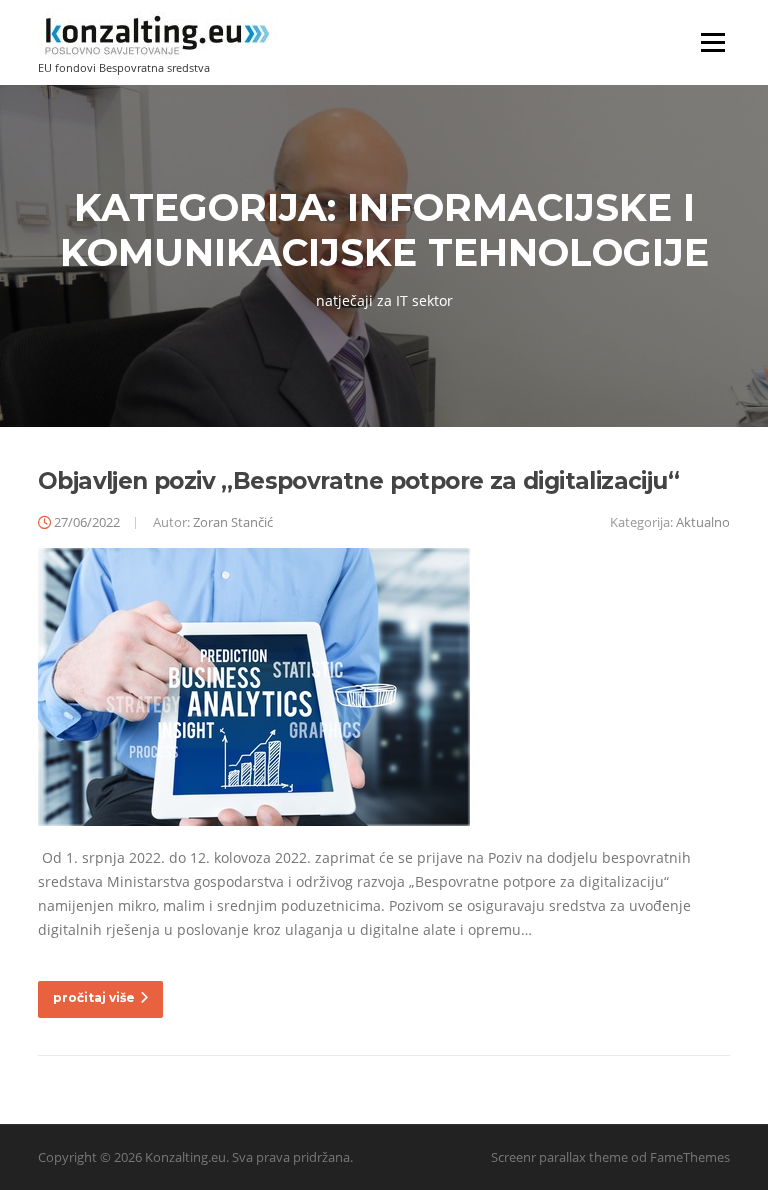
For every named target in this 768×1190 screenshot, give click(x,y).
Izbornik (712, 42)
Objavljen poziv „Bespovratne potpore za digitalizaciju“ (358, 481)
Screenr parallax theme (559, 1157)
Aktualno (703, 522)
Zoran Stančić (233, 522)
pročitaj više (94, 997)
